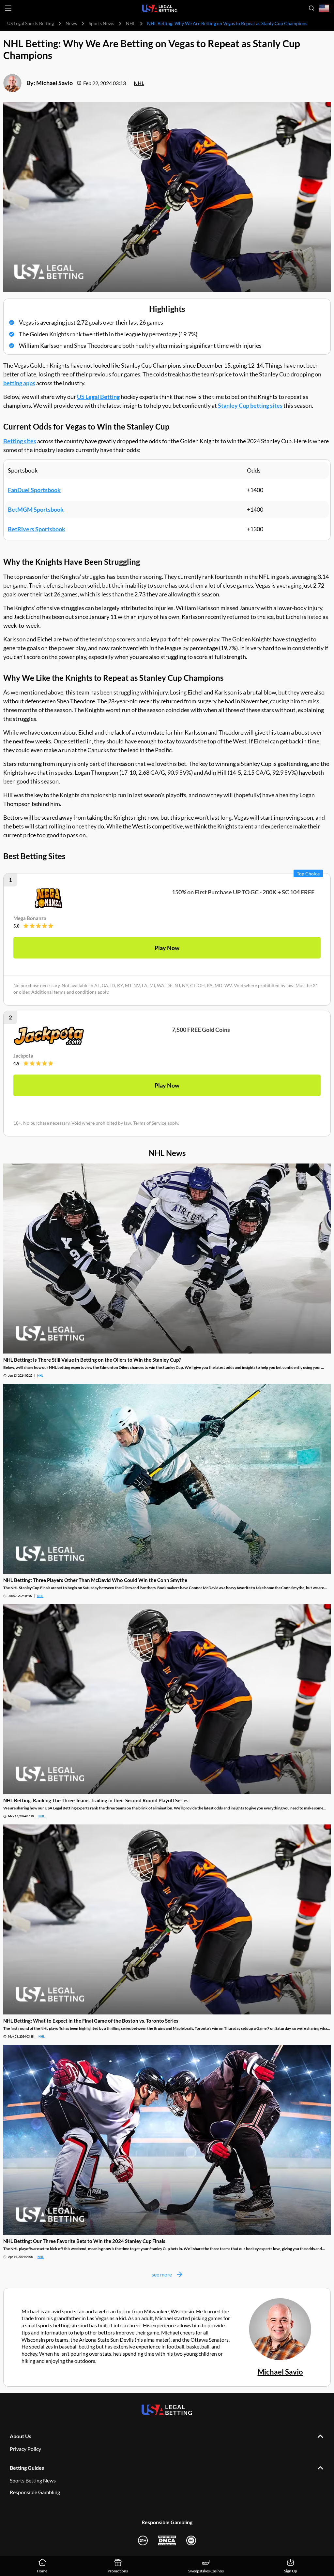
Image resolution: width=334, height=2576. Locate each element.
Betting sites (20, 441)
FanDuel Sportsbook (34, 490)
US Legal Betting (98, 397)
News (71, 23)
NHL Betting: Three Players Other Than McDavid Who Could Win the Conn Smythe (95, 1580)
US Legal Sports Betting (30, 23)
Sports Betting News (33, 2480)
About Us (21, 2436)
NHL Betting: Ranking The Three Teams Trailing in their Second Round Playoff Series (96, 1800)
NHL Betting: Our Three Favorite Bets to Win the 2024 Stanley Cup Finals (84, 2241)
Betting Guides (27, 2468)
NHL (131, 23)
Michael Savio (54, 83)
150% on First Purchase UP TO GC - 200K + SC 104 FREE (243, 892)
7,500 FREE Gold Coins (201, 1030)
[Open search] (311, 8)
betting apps (19, 383)
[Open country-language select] (324, 8)
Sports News (101, 23)
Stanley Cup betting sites (250, 405)
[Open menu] (8, 8)
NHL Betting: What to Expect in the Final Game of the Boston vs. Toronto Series (91, 2021)
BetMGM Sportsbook (36, 509)
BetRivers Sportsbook (37, 529)
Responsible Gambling (35, 2492)
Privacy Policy (25, 2449)
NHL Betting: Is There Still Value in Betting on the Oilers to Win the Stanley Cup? (92, 1360)
